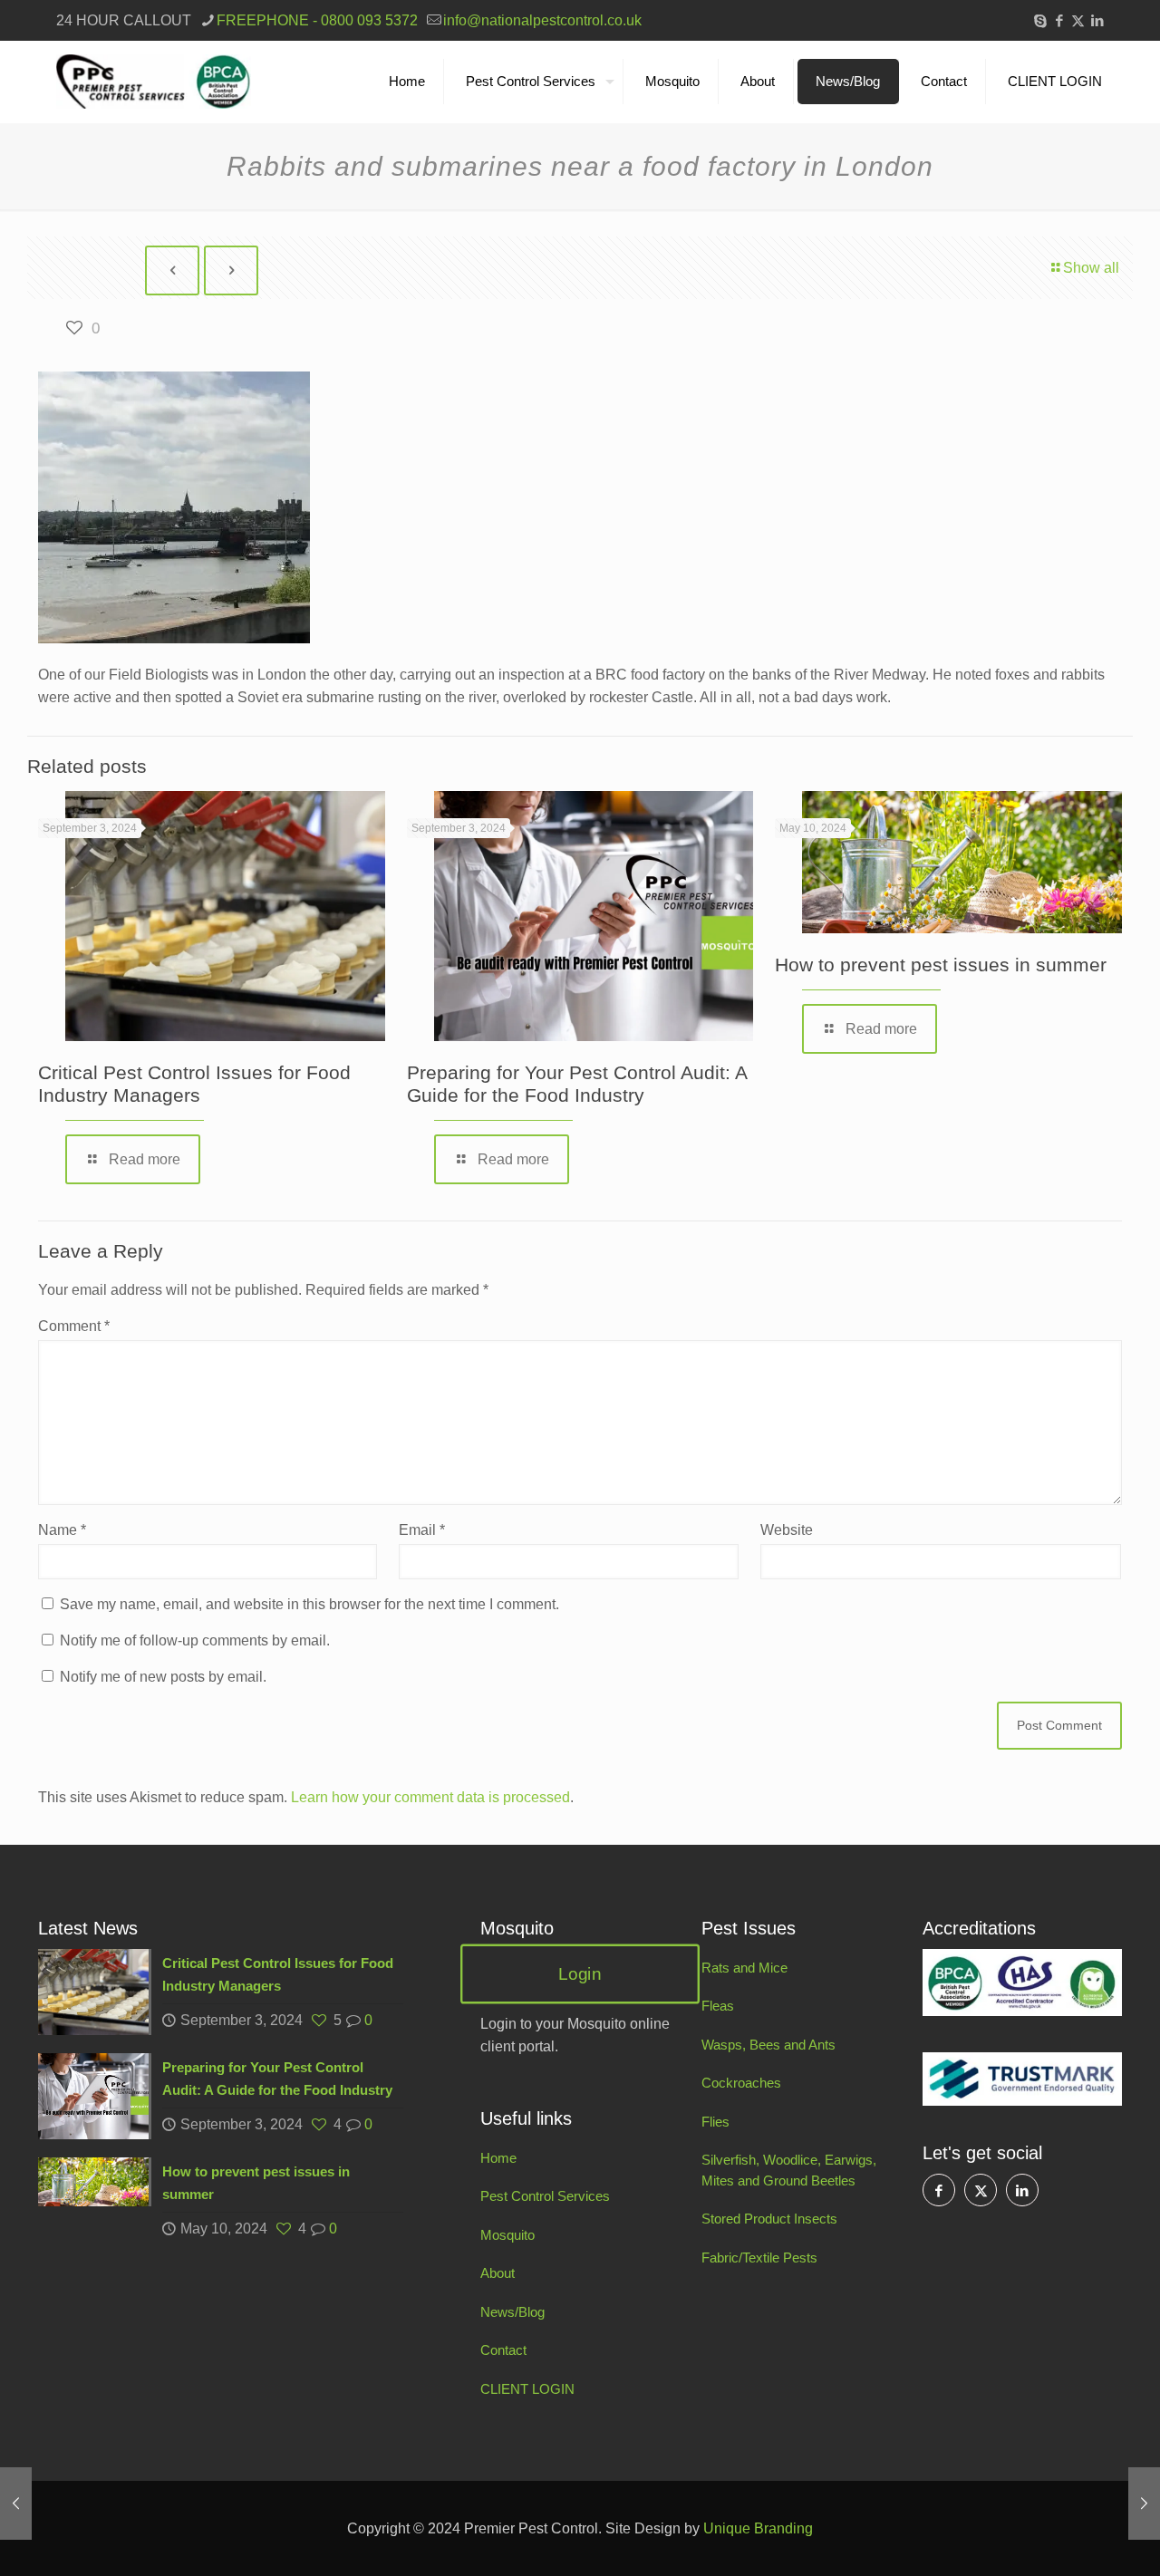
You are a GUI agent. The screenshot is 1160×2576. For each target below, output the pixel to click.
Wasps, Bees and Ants (768, 2045)
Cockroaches (741, 2083)
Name (62, 1530)
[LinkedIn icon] (1097, 20)
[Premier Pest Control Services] (154, 82)
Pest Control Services (545, 2196)
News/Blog (512, 2312)
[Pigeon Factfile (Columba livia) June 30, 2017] (1144, 2504)
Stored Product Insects (769, 2219)
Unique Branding (758, 2528)
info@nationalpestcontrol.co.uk (542, 20)
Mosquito (507, 2235)
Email (422, 1530)
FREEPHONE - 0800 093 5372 (317, 20)
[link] (1022, 1983)
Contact (503, 2350)
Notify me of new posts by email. (163, 1677)
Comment (74, 1326)
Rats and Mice (744, 1968)
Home (498, 2158)
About (498, 2273)
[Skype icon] (1040, 20)
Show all (1091, 268)
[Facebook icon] (1059, 20)
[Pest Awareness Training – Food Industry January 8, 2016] (16, 2504)
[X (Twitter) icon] (1078, 20)
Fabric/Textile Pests (759, 2258)
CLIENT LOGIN (527, 2389)
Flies (715, 2122)
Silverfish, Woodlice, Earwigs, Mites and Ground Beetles (789, 2170)
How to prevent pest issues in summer (941, 965)
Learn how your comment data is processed (430, 1797)
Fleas (718, 2006)
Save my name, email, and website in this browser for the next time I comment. (309, 1604)
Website (787, 1530)
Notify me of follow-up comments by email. (195, 1640)
